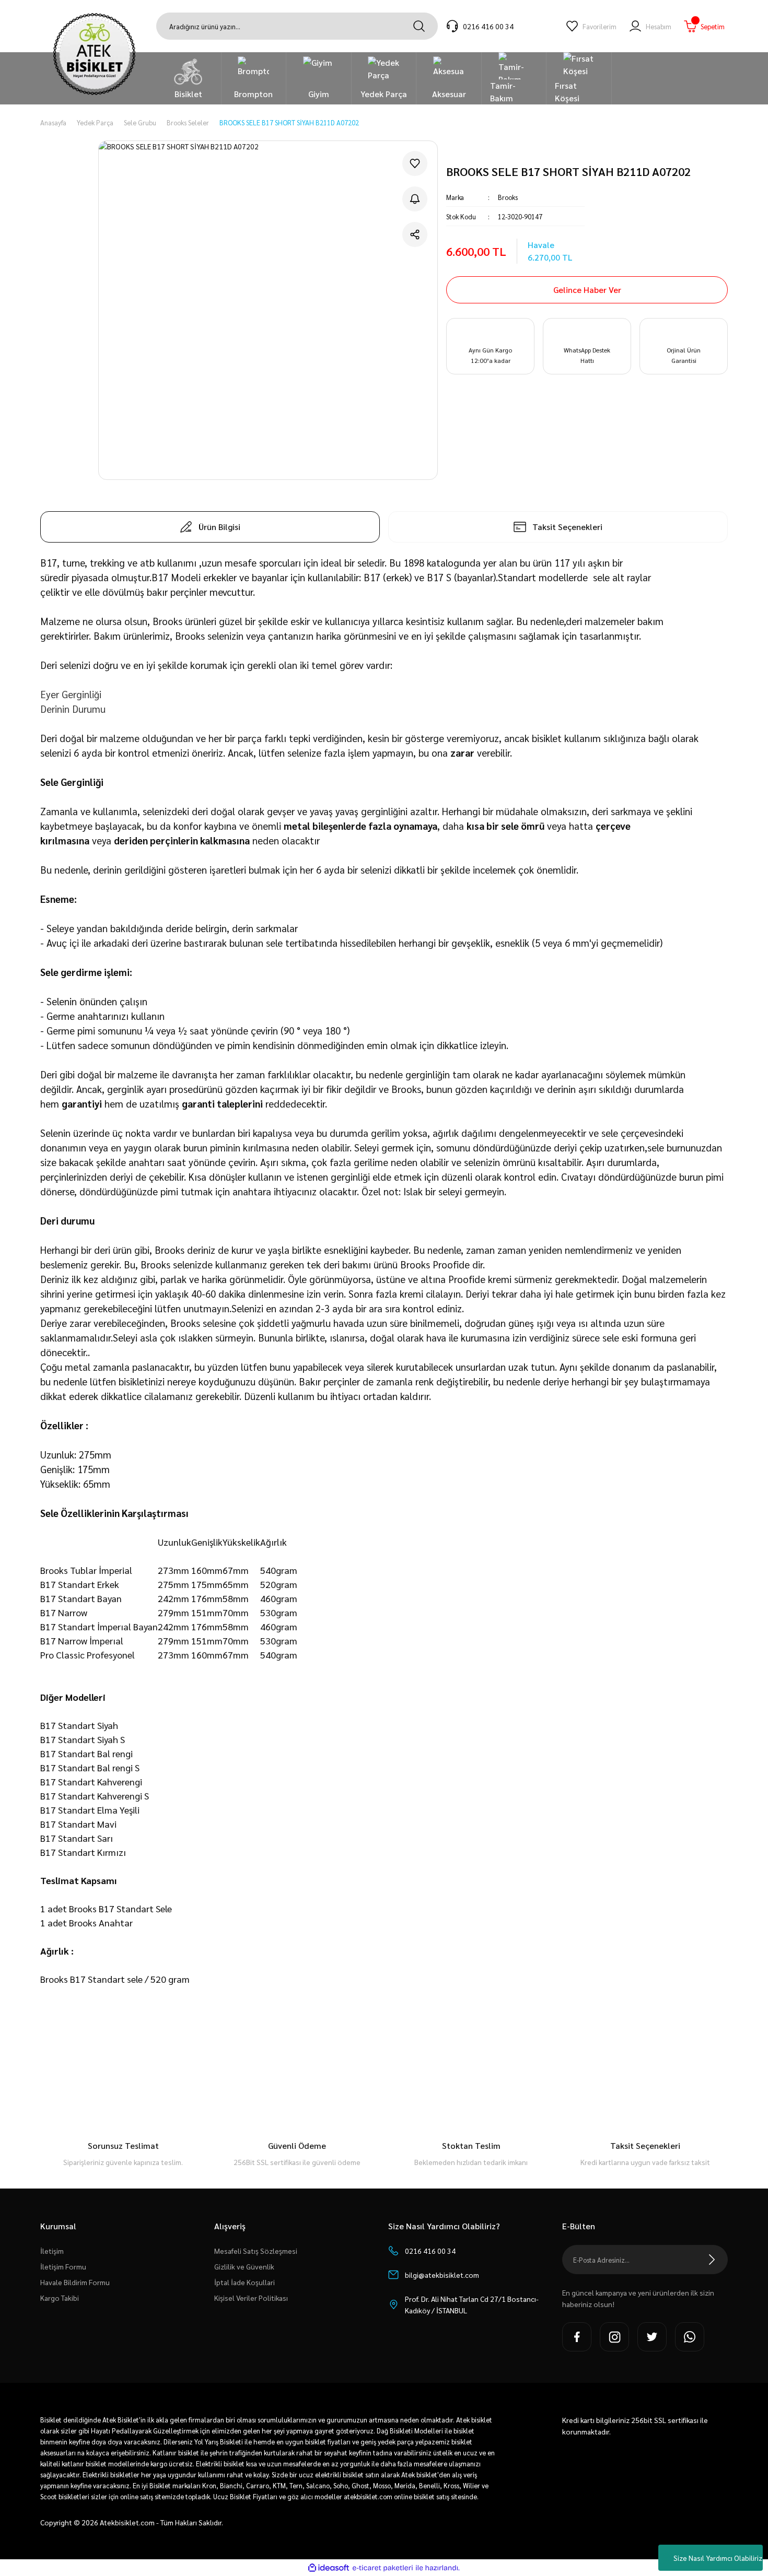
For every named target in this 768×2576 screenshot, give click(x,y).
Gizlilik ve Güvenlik (244, 2266)
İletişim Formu (63, 2266)
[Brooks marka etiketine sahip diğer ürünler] (487, 146)
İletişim (52, 2251)
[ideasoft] (329, 2568)
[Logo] (94, 54)
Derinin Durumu (73, 709)
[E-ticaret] (383, 2568)
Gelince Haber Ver (587, 290)
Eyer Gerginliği (71, 694)
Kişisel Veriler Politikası (251, 2298)
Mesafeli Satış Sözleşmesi (256, 2251)
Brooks (508, 197)
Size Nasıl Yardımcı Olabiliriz (718, 2558)
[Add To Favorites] (415, 163)
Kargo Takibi (60, 2298)
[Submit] (712, 2260)
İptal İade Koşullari (245, 2282)
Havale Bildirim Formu (75, 2282)
